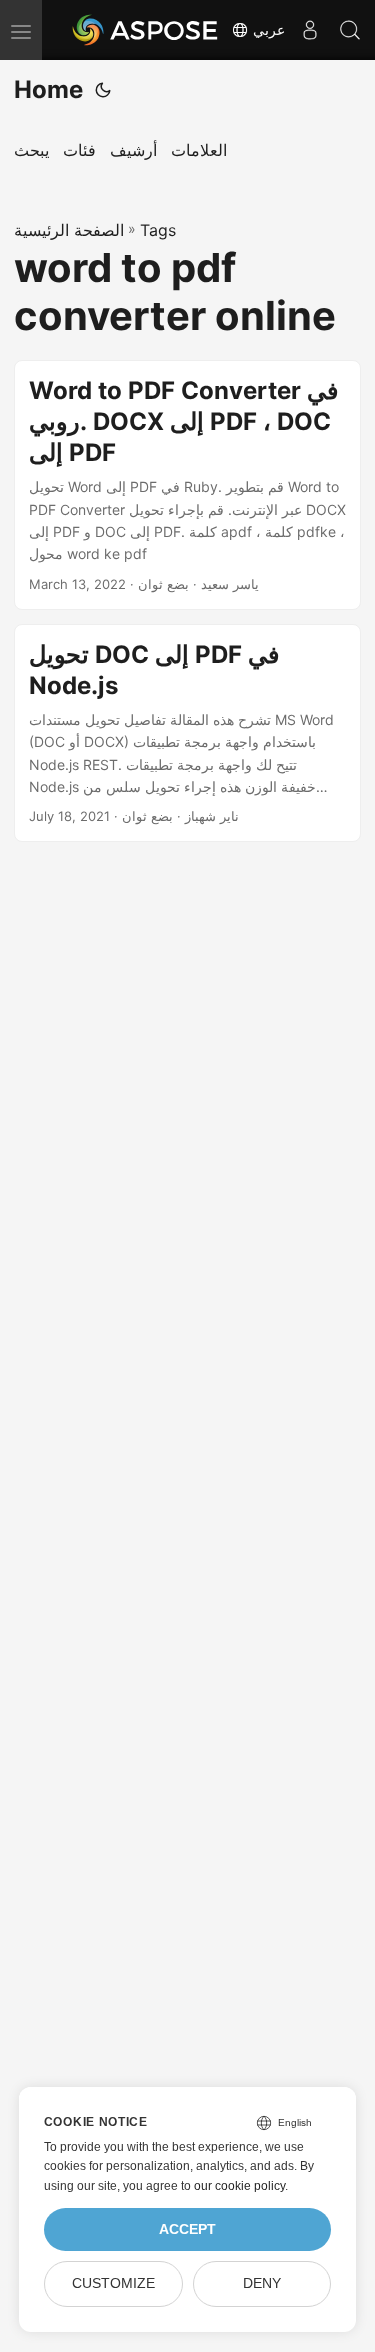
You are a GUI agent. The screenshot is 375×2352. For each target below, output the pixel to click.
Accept (187, 2229)
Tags (158, 230)
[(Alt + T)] (103, 90)
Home (48, 89)
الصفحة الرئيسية (69, 230)
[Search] (350, 30)
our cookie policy (239, 2186)
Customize (113, 2283)
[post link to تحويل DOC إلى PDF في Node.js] (187, 733)
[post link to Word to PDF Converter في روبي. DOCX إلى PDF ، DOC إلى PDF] (187, 485)
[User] (310, 30)
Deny (262, 2283)
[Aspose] (146, 30)
